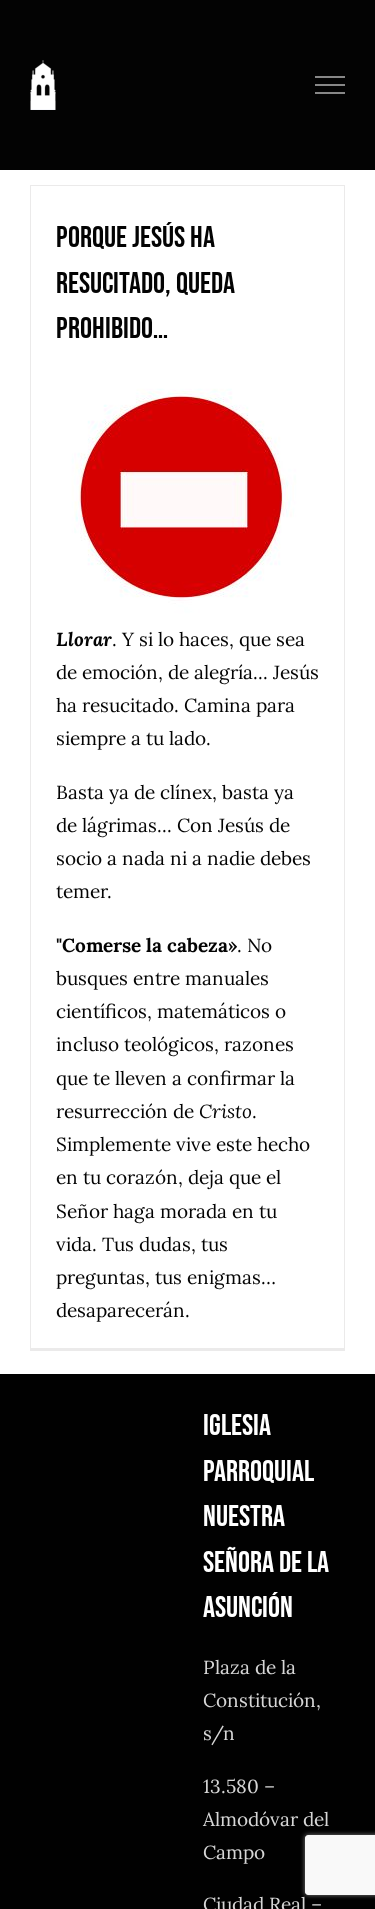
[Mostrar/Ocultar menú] (330, 85)
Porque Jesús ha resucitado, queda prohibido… (145, 283)
